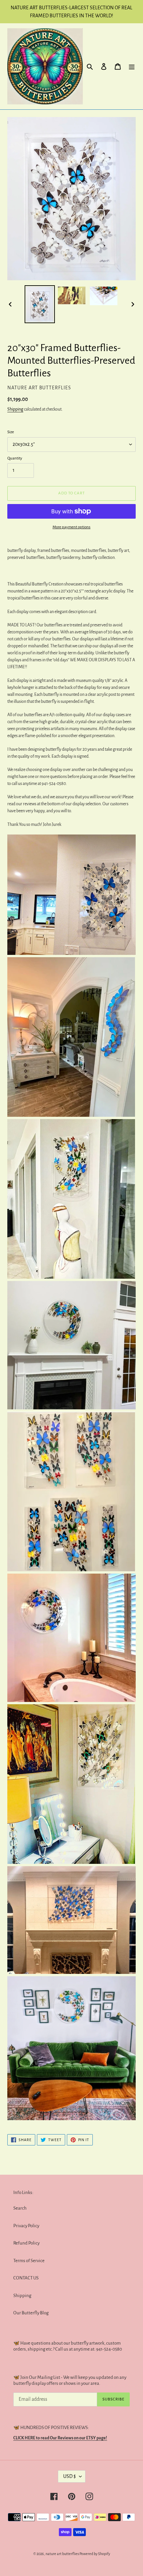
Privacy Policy (26, 2226)
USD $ (70, 2476)
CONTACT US (26, 2278)
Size (11, 432)
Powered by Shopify (95, 2554)
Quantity (15, 458)
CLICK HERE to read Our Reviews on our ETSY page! (60, 2438)
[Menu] (132, 66)
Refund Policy (26, 2243)
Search (20, 2208)
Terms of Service (29, 2261)
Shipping (15, 409)
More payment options (71, 527)
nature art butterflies (62, 2554)
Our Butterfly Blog (31, 2313)
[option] (40, 304)
